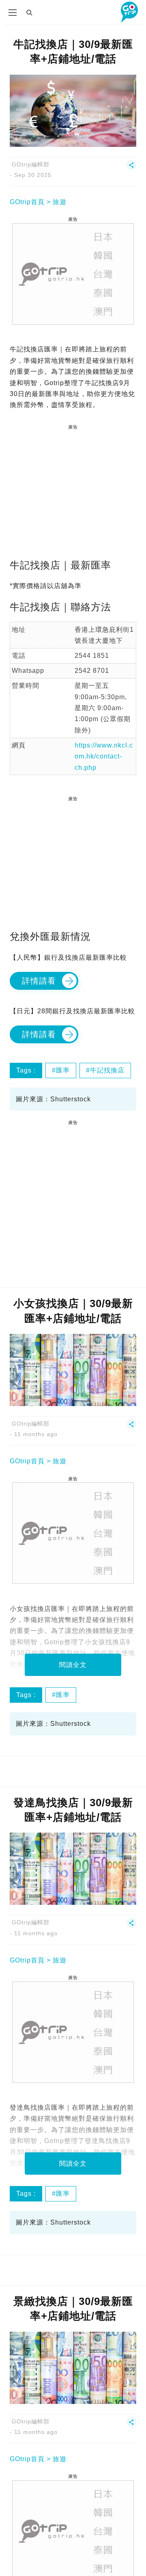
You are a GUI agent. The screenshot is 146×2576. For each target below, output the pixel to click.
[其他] (132, 168)
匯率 (63, 1070)
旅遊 (60, 202)
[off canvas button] (13, 13)
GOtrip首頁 (27, 202)
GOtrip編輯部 (31, 164)
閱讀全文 (73, 1665)
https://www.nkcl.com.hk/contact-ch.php (104, 756)
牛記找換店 (107, 1070)
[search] (30, 12)
